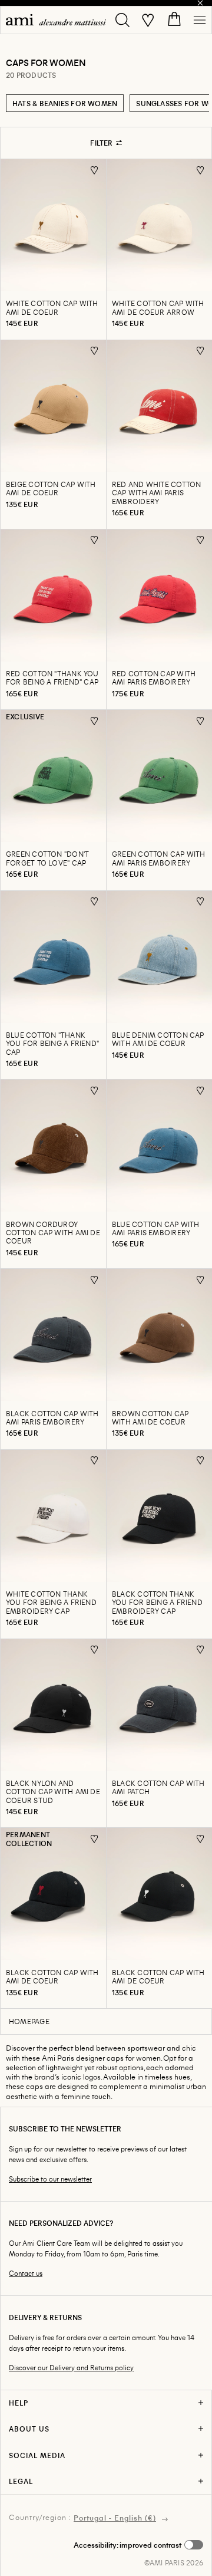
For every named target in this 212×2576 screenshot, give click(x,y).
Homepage (29, 2021)
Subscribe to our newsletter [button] (50, 2179)
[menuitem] (56, 20)
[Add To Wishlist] (95, 170)
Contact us (26, 2273)
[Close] (200, 3)
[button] (138, 2545)
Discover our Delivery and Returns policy (71, 2368)
